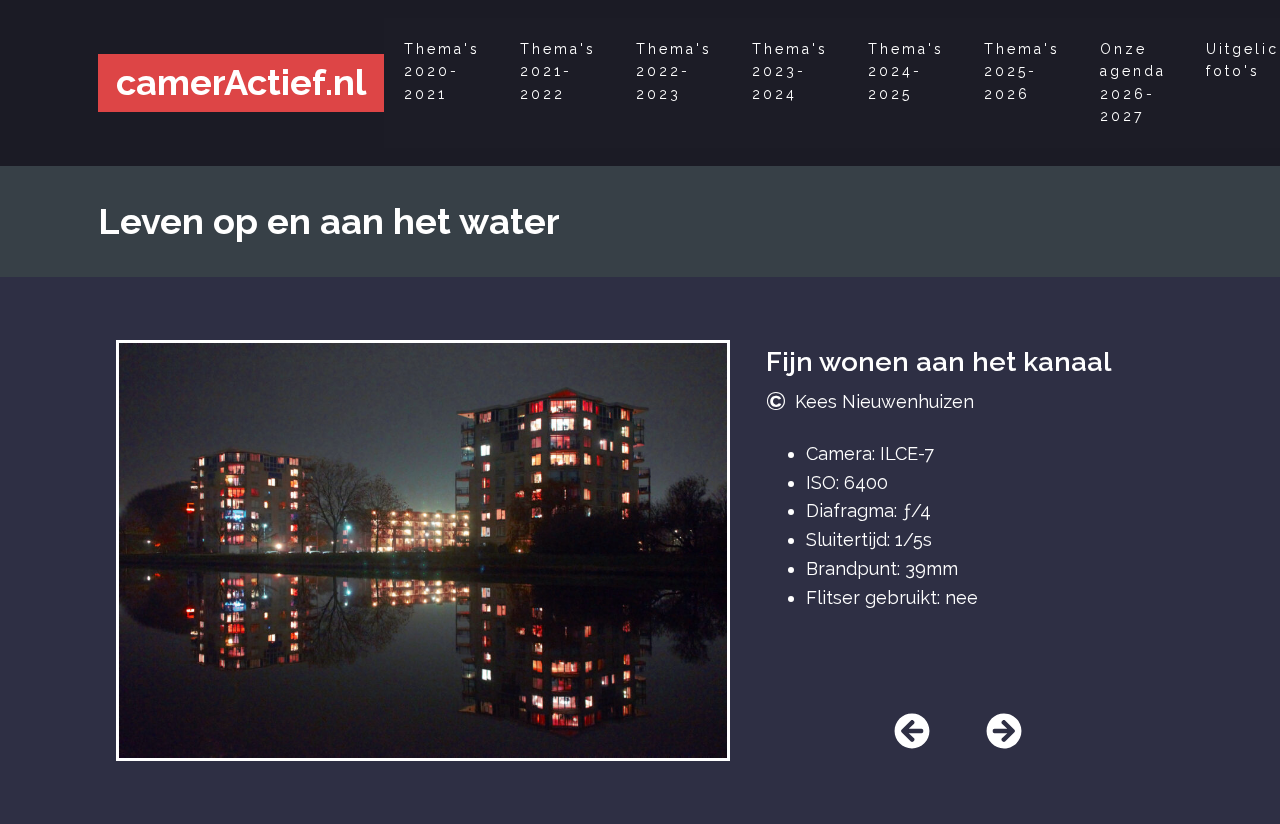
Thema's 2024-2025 (906, 71)
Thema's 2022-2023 (674, 71)
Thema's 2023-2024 (790, 71)
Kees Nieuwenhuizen (884, 401)
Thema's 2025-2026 (1022, 71)
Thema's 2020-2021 (442, 71)
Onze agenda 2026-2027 (1133, 82)
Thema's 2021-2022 (558, 71)
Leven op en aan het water (329, 221)
